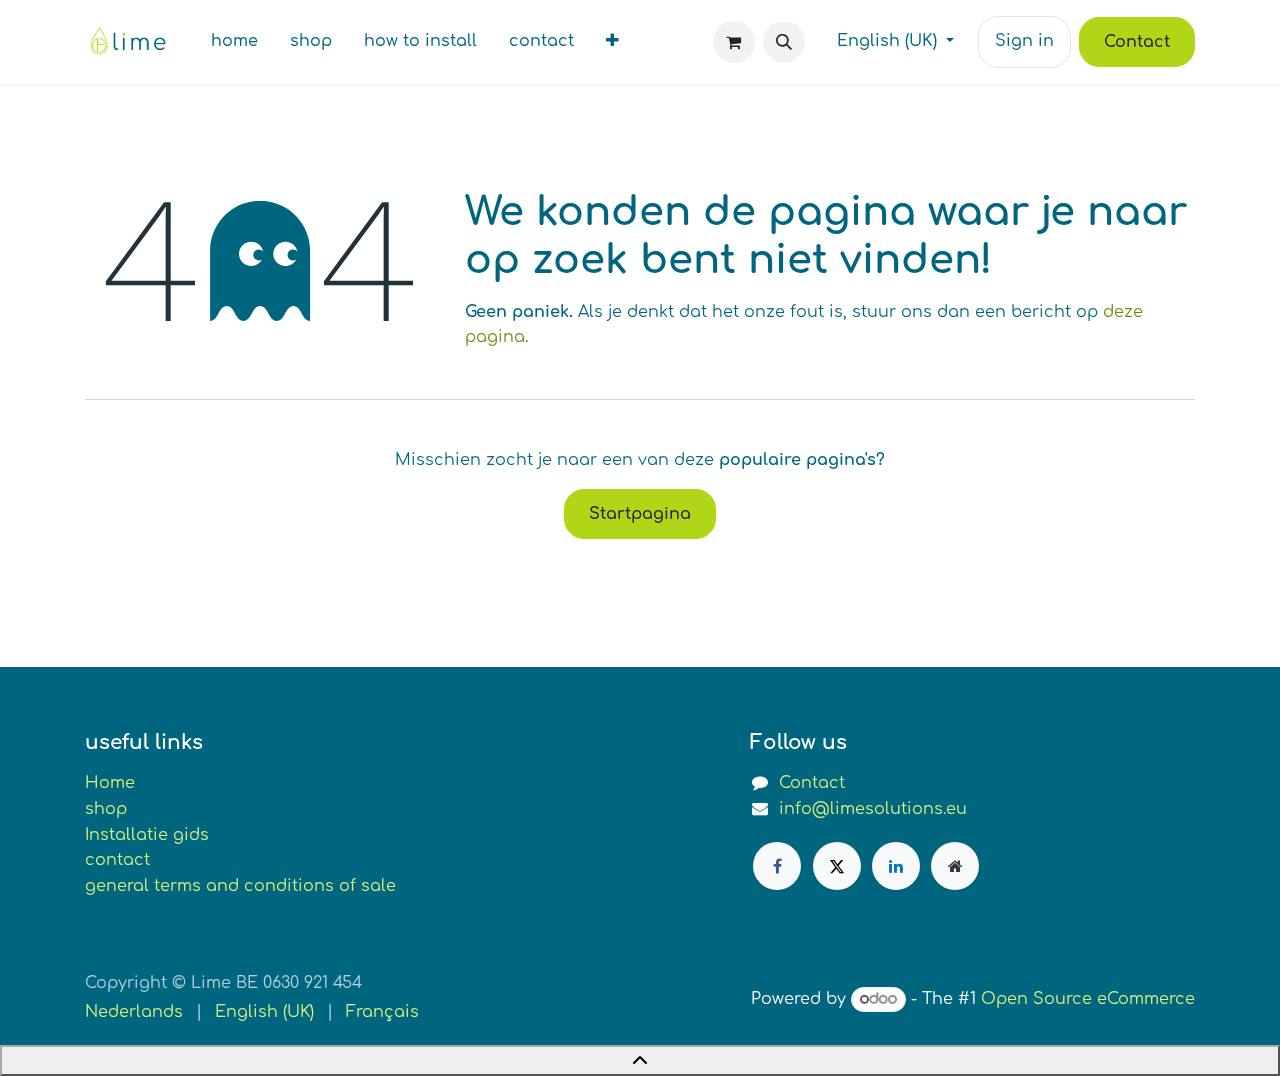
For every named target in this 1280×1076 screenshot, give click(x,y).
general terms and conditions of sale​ (240, 886)
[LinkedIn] (896, 866)
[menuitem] (234, 42)
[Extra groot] (955, 866)
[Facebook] (777, 866)
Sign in (1024, 41)
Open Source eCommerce (1088, 999)
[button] (784, 42)
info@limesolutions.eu (873, 809)
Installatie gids (147, 835)
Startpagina (640, 514)
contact (117, 860)
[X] (837, 866)
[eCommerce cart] (734, 42)
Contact (1137, 42)
